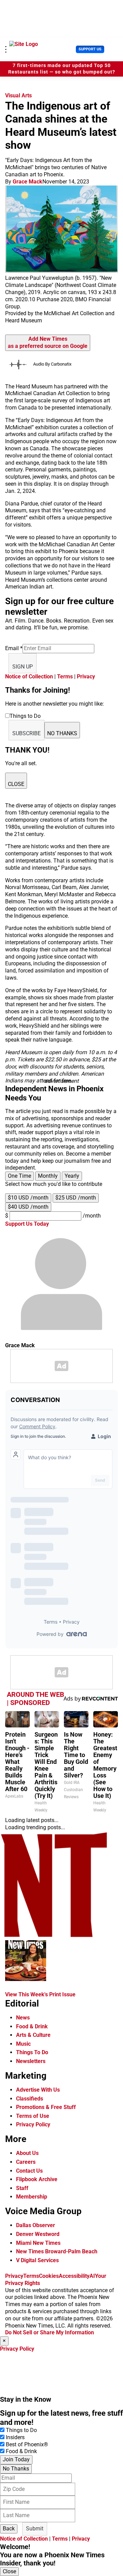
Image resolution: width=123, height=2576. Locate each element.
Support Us (90, 49)
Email (14, 648)
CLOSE (16, 784)
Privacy (86, 677)
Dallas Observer (36, 2225)
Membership (32, 2197)
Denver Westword (38, 2234)
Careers (26, 2162)
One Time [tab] (19, 1176)
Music (23, 2044)
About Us (27, 2153)
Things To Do (32, 2052)
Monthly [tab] (48, 1176)
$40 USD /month (28, 1207)
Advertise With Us (38, 2090)
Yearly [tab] (72, 1176)
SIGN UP (23, 667)
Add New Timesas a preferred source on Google (48, 342)
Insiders (15, 2437)
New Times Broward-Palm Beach (57, 2251)
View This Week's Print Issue (40, 1994)
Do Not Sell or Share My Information (50, 2332)
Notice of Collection (29, 677)
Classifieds (30, 2099)
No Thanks (16, 2469)
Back (9, 2529)
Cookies (49, 2276)
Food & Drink (32, 2026)
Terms (65, 677)
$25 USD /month (76, 1198)
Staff (22, 2188)
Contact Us (29, 2171)
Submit (35, 2529)
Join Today (16, 2459)
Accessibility (74, 2276)
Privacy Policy (33, 2124)
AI (92, 2276)
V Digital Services (37, 2260)
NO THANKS (62, 733)
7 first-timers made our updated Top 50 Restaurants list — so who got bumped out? (62, 69)
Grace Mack (28, 182)
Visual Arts (18, 95)
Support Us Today (27, 1224)
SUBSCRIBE (26, 733)
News (23, 2018)
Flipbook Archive (37, 2179)
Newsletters (31, 2061)
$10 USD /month (28, 1198)
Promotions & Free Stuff (46, 2107)
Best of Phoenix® (27, 2444)
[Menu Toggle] (6, 49)
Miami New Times (38, 2243)
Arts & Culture (33, 2035)
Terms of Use (33, 2116)
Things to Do (21, 2430)
